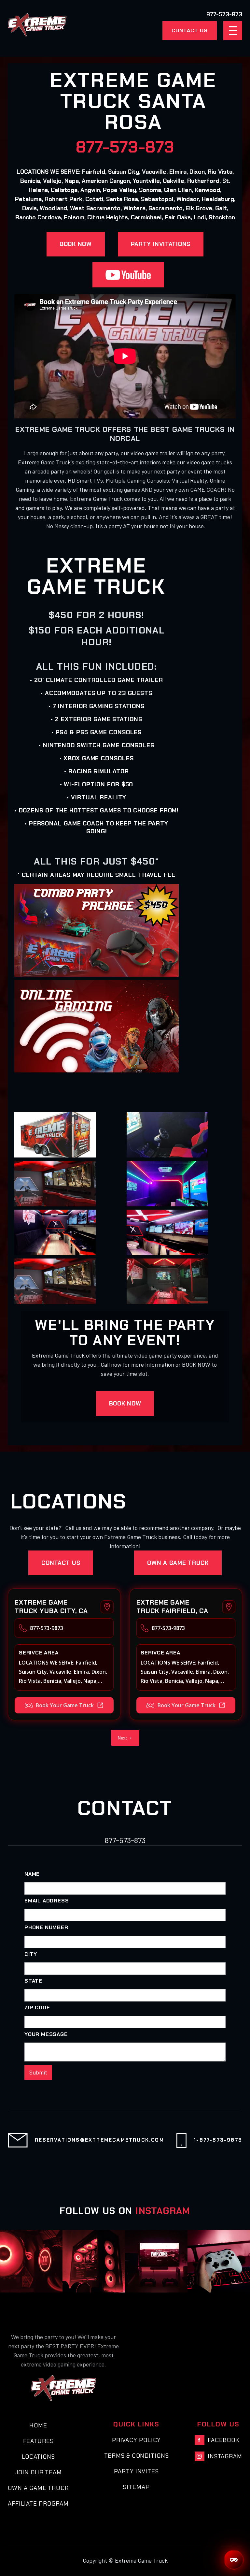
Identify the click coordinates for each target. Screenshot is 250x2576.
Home (38, 2425)
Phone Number (46, 1928)
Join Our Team (38, 2472)
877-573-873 (125, 147)
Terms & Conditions (137, 2456)
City (31, 1954)
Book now (76, 244)
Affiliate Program (38, 2504)
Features (38, 2441)
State (33, 1981)
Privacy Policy (137, 2440)
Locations (38, 2457)
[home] (37, 25)
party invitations (161, 244)
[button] (233, 31)
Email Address (47, 1901)
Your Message (46, 2034)
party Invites (136, 2471)
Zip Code (37, 2008)
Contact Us (190, 30)
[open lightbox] (55, 1135)
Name (32, 1874)
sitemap (136, 2487)
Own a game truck (178, 1563)
